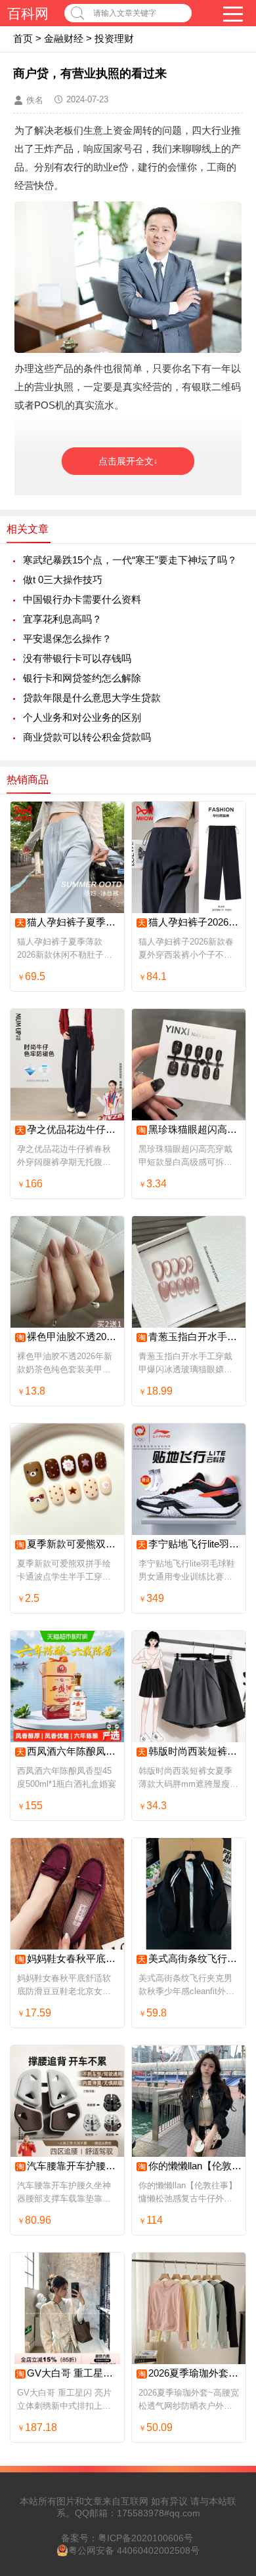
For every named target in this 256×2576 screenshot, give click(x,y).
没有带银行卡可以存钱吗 (77, 658)
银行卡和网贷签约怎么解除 (82, 678)
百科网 (28, 13)
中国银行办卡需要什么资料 (82, 599)
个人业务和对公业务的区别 (82, 717)
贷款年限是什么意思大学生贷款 (92, 698)
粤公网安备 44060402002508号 (134, 2550)
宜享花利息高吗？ (62, 619)
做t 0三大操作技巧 (63, 580)
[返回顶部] (229, 2304)
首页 (23, 38)
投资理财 (114, 38)
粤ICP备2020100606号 (145, 2538)
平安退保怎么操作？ (67, 639)
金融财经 (64, 38)
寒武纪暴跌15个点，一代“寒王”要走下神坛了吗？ (130, 560)
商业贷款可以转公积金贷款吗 (87, 737)
